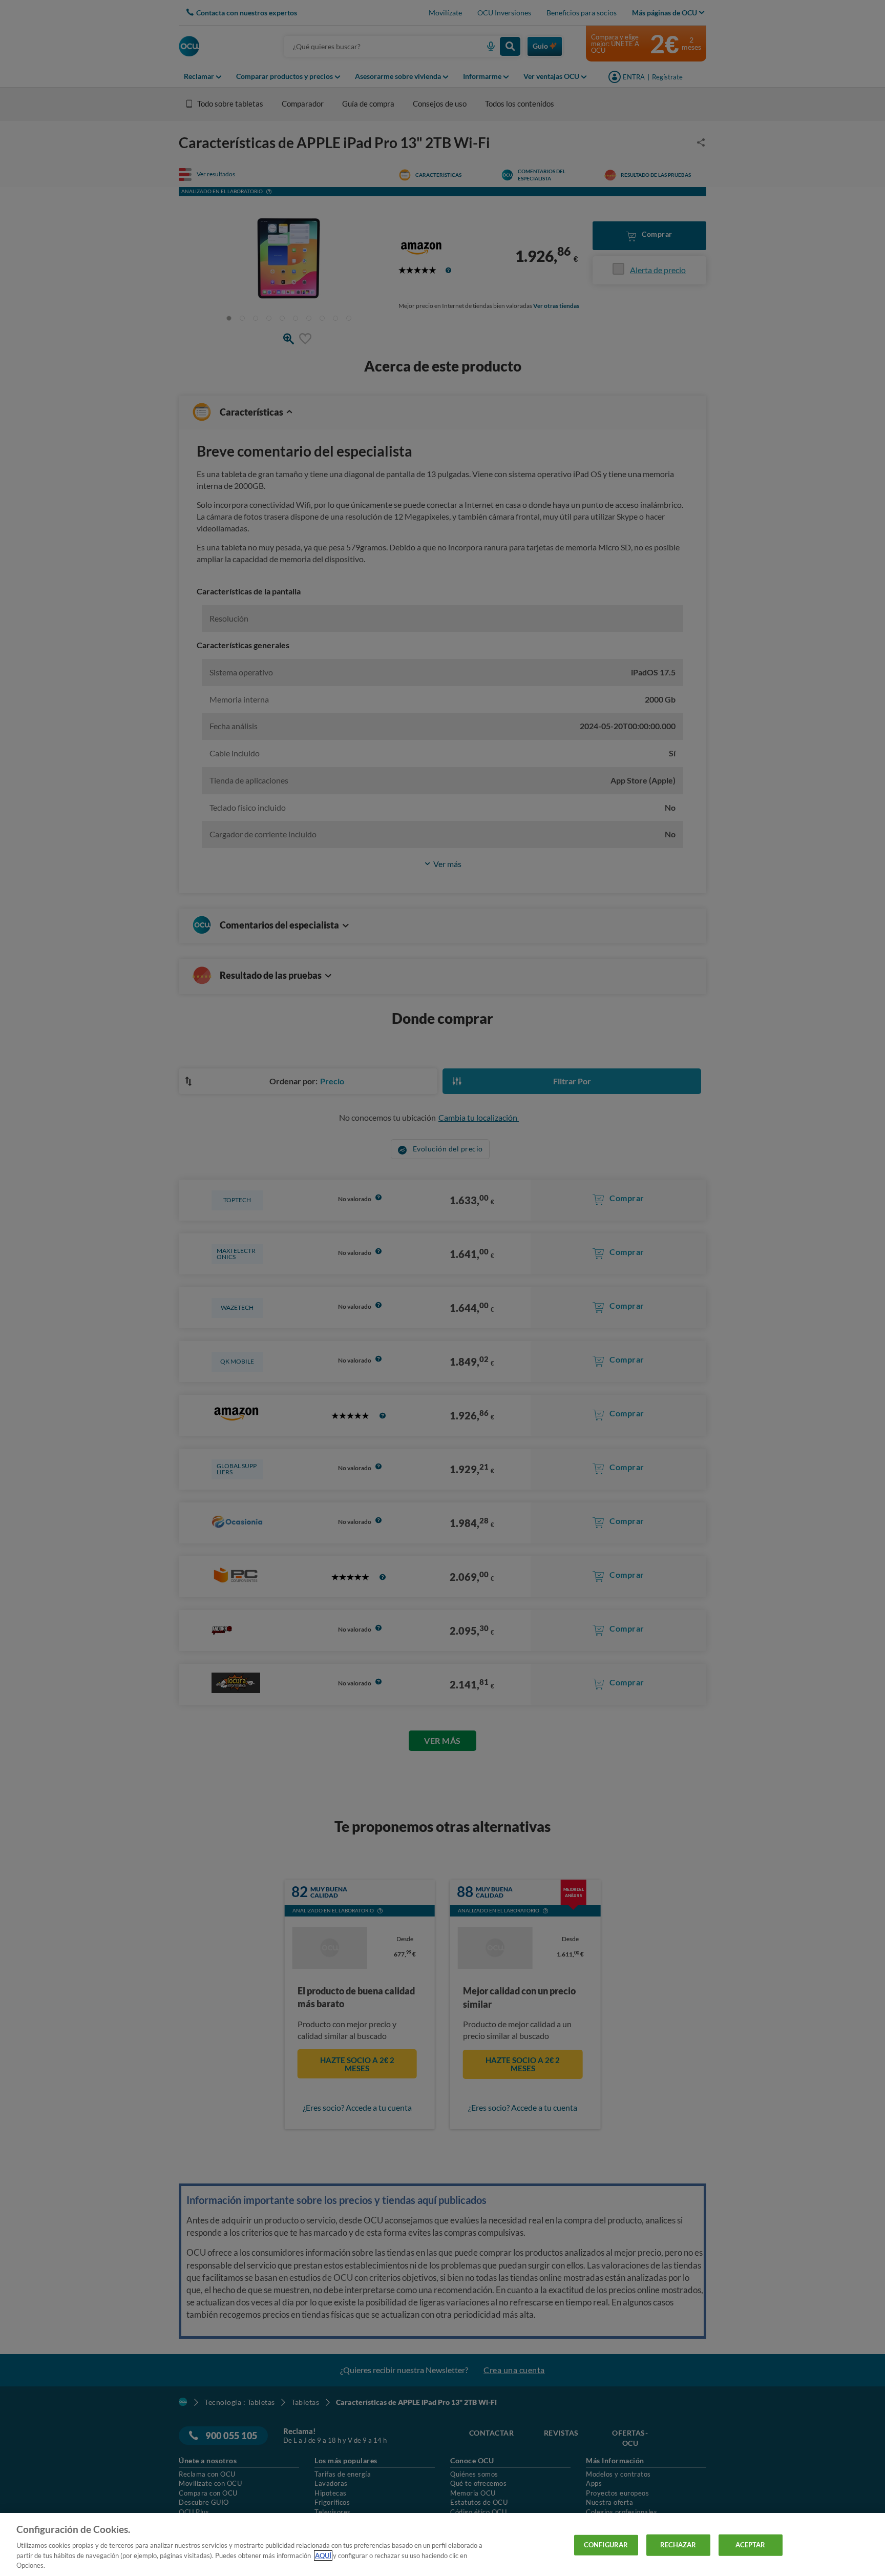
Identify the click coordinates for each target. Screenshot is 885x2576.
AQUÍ (323, 2556)
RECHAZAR (678, 2545)
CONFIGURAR (606, 2545)
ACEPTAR (751, 2545)
